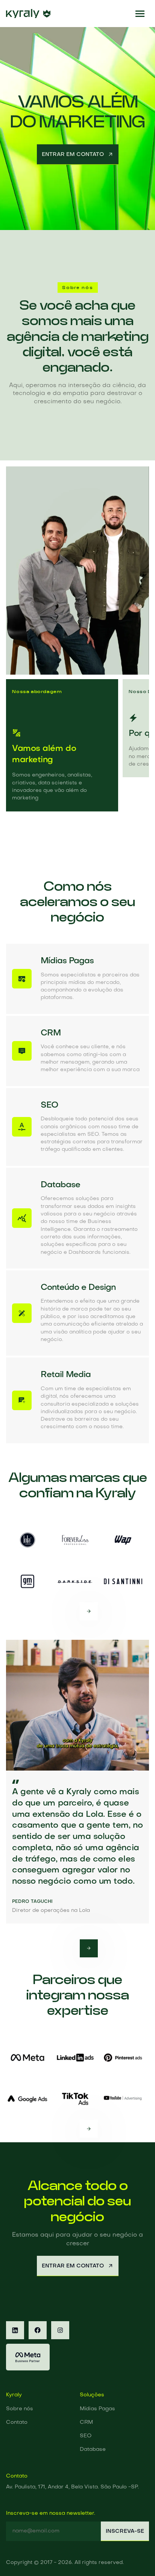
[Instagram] (60, 2330)
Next (89, 1611)
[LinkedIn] (15, 2330)
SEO (86, 2436)
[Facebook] (38, 2330)
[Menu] (140, 14)
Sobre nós (20, 2409)
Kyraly (14, 2395)
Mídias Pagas (97, 2409)
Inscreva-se (125, 2531)
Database (93, 2450)
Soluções (92, 2395)
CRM (86, 2422)
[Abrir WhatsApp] (136, 2557)
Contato (17, 2422)
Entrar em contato (73, 154)
